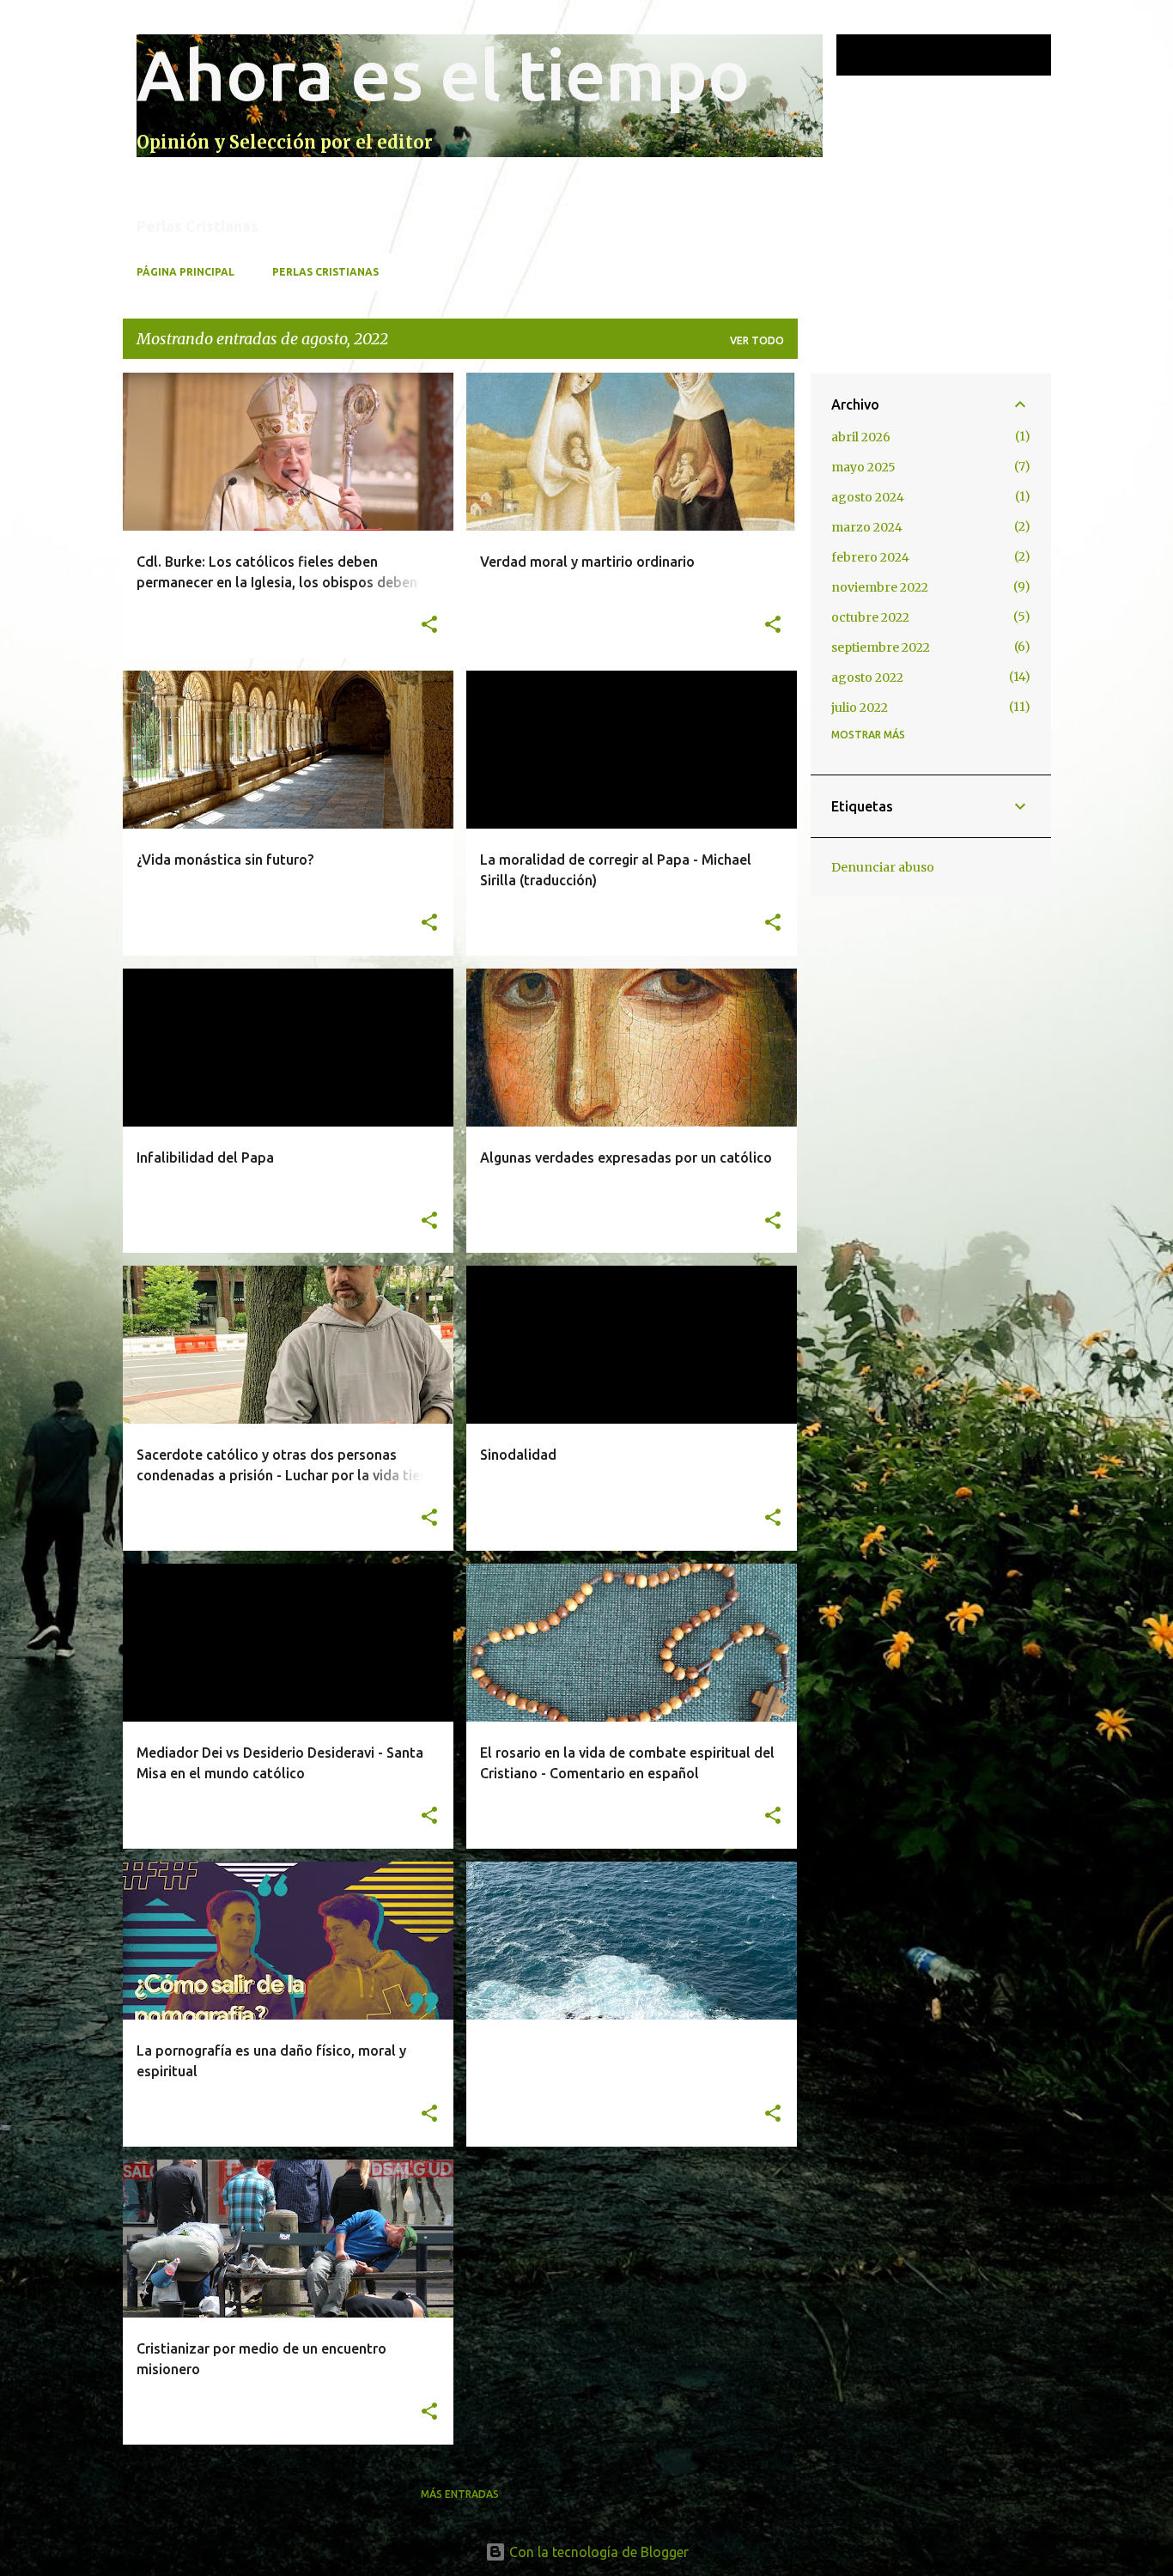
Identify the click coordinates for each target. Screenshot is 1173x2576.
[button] (429, 626)
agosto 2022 (867, 677)
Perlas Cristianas (325, 272)
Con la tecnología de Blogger (597, 2552)
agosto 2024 (868, 497)
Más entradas (460, 2494)
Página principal (185, 272)
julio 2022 (860, 708)
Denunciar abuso (883, 867)
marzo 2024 (867, 527)
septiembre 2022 (881, 647)
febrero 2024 (870, 557)
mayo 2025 (863, 467)
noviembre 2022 (880, 587)
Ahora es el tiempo (443, 74)
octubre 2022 (870, 617)
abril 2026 (861, 437)
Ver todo (757, 340)
